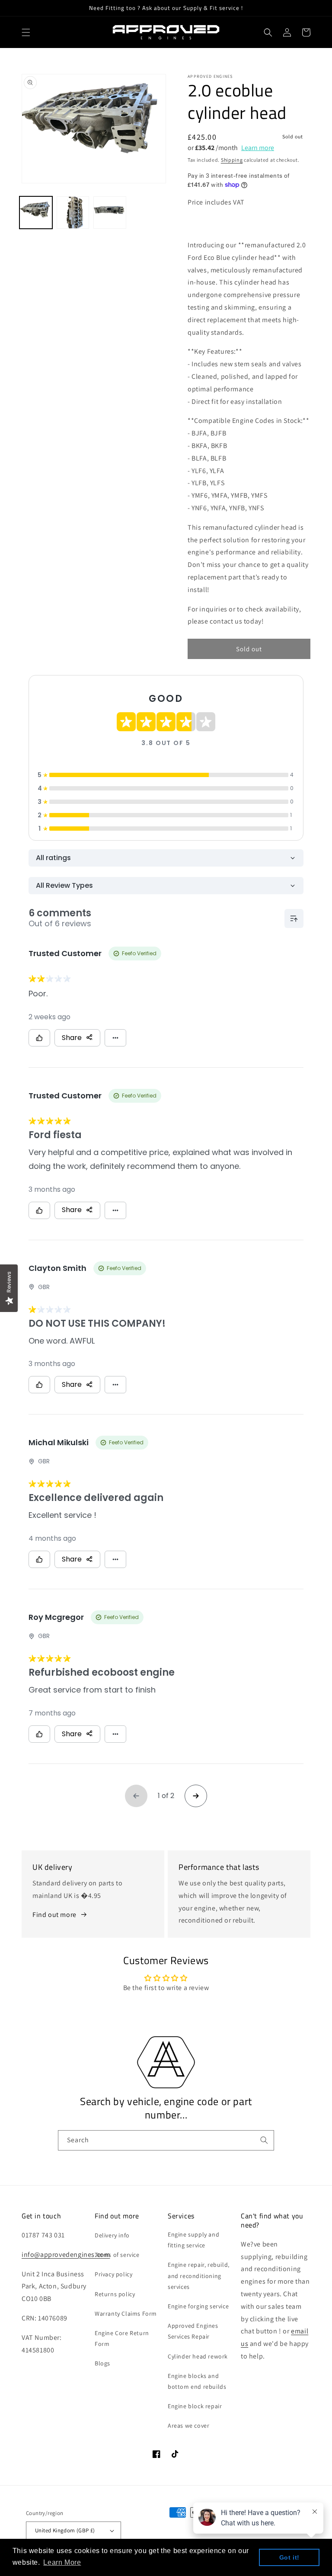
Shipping (232, 160)
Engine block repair (195, 2406)
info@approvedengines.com (66, 2254)
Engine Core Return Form (122, 2338)
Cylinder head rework (198, 2356)
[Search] (264, 2140)
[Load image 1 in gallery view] (36, 213)
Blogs (102, 2363)
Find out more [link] (54, 1915)
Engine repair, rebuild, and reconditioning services (199, 2275)
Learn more (258, 148)
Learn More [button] (62, 2562)
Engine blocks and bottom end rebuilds (197, 2381)
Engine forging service (198, 2306)
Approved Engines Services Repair (193, 2331)
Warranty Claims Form (126, 2314)
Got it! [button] (289, 2557)
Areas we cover (188, 2426)
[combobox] (166, 2140)
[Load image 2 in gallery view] (73, 213)
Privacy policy (113, 2274)
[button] (26, 32)
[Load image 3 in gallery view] (110, 213)
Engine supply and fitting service (193, 2240)
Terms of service (117, 2255)
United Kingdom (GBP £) (65, 2530)
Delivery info (112, 2235)
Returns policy (115, 2294)
